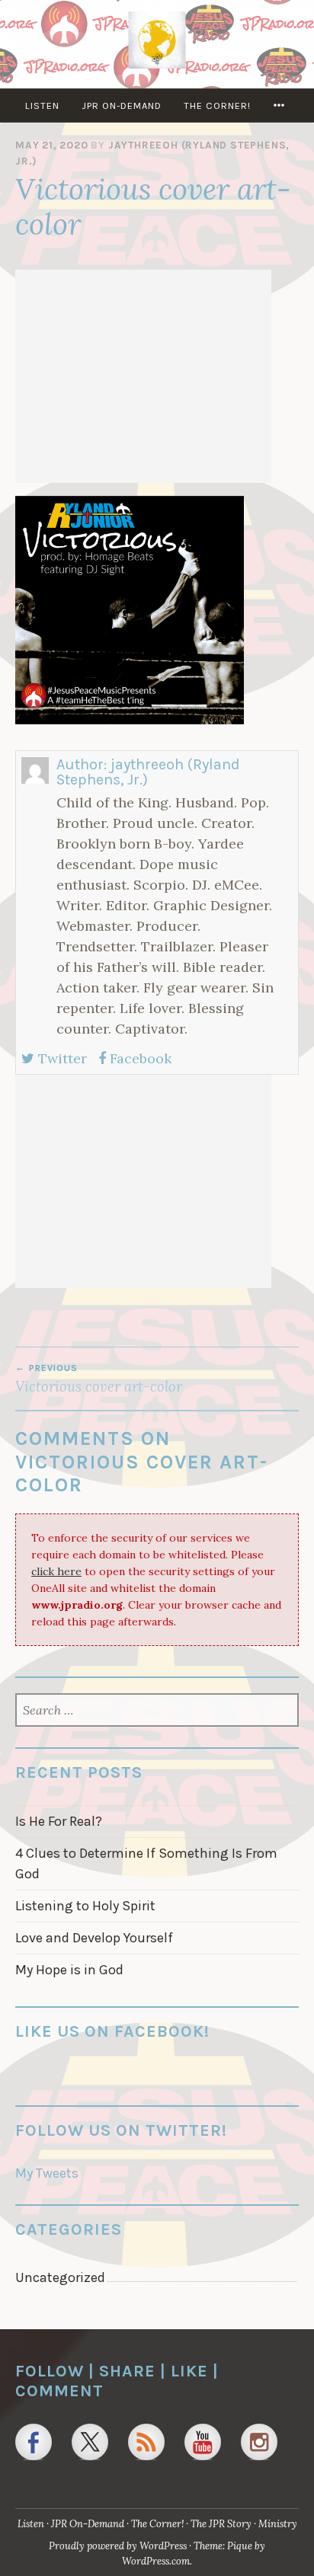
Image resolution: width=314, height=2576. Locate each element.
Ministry (278, 2524)
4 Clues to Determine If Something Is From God (146, 1863)
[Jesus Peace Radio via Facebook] (34, 2442)
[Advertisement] (143, 376)
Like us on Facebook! (112, 2031)
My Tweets (47, 2173)
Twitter (61, 1058)
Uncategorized (60, 2277)
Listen (42, 105)
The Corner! (217, 105)
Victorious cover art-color (99, 1379)
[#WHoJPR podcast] (146, 2442)
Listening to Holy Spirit (85, 1906)
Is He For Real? (59, 1821)
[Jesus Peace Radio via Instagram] (259, 2442)
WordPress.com (156, 2561)
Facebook (139, 1058)
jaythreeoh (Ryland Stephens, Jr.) (148, 772)
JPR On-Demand (122, 105)
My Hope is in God (69, 1970)
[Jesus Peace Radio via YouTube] (203, 2442)
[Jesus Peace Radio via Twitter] (90, 2442)
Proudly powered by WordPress (118, 2546)
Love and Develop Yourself (94, 1938)
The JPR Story (221, 2524)
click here (56, 1571)
